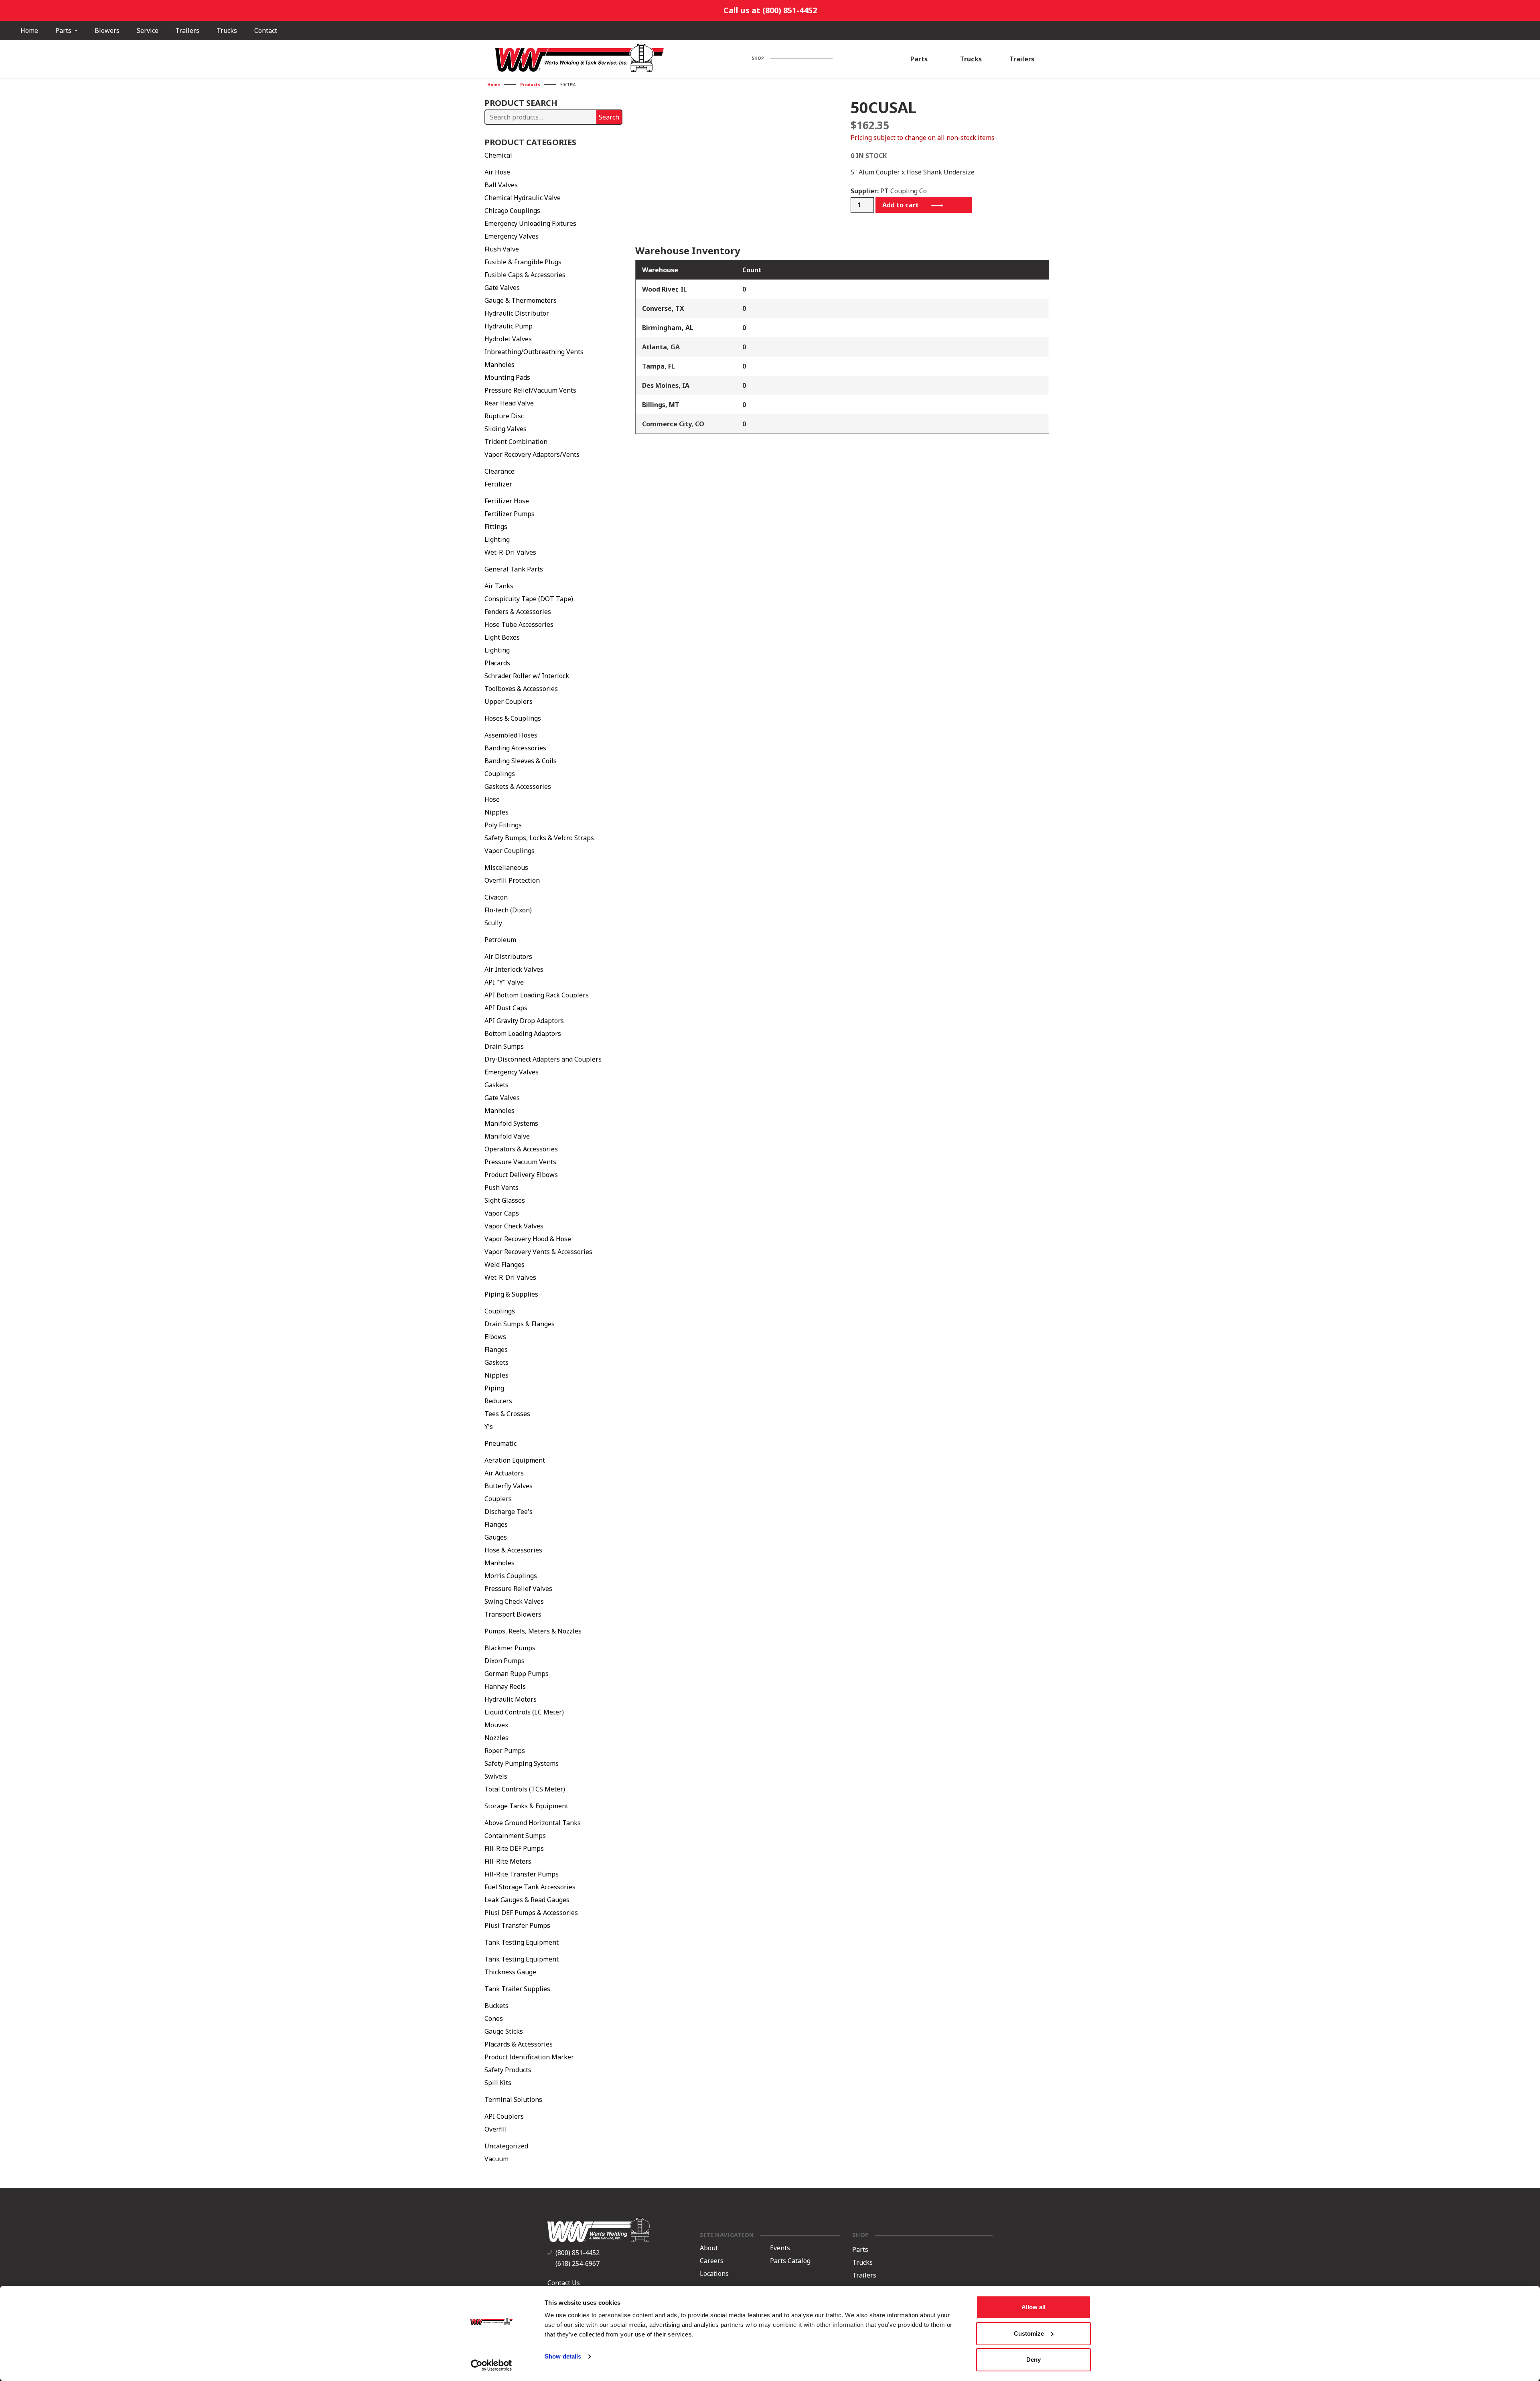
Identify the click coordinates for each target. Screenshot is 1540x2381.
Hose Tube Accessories (519, 624)
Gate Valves (502, 288)
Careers (712, 2261)
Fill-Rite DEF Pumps (514, 1848)
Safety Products (508, 2070)
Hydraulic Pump (509, 326)
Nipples (496, 812)
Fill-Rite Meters (508, 1861)
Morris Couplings (511, 1576)
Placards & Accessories (519, 2044)
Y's (489, 1427)
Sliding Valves (506, 429)
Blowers (107, 30)
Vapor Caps (502, 1213)
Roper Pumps (505, 1751)
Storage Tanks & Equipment (526, 1806)
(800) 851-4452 (577, 2253)
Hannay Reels (505, 1686)
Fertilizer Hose (507, 501)
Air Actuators (504, 1473)
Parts (64, 30)
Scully (493, 923)
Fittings (496, 527)
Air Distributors (508, 956)
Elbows (495, 1337)
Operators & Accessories (521, 1149)
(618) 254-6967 (577, 2263)
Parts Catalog (790, 2261)
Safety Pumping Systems (522, 1763)
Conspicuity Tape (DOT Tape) (529, 599)
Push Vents (502, 1187)
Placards (497, 663)
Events (780, 2248)
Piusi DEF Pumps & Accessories (531, 1913)
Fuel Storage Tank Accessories (530, 1887)
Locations (714, 2274)
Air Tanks (499, 586)
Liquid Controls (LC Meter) (524, 1712)
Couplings (500, 774)
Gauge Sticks (504, 2031)
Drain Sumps (504, 1046)
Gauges (496, 1537)
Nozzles (496, 1738)
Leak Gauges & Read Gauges (527, 1900)
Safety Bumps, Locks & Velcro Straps (539, 838)
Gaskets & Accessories (518, 786)
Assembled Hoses (511, 735)
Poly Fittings (503, 825)
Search (609, 117)
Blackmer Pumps (510, 1648)
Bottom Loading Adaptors (523, 1033)
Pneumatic (500, 1443)
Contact (266, 30)
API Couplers (504, 2116)
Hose (492, 799)
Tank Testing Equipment (522, 1942)
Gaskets (496, 1085)
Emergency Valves (512, 236)
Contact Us (564, 2283)
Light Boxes (502, 637)
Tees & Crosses (507, 1414)
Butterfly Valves (509, 1486)
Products (530, 85)
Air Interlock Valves (514, 969)
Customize (1029, 2333)
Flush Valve (502, 249)
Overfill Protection (512, 880)
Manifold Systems (511, 1123)
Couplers (498, 1499)
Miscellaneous (506, 867)
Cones (494, 2018)
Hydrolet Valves (508, 339)
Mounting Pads (507, 377)
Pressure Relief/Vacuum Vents (530, 390)
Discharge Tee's (509, 1512)
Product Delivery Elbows (521, 1175)
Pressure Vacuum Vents (520, 1162)
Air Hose (497, 172)
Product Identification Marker (529, 2057)
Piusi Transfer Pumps (517, 1925)
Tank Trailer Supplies (517, 1989)
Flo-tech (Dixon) (508, 910)
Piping (494, 1388)
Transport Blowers (513, 1614)
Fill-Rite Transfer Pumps (522, 1874)
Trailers (187, 30)
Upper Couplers (509, 701)
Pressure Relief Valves (518, 1589)
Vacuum (496, 2159)
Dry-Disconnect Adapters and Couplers (543, 1059)
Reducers (498, 1401)
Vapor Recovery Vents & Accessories (538, 1252)
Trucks (227, 30)
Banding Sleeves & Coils (521, 761)
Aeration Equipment (515, 1460)
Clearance (499, 471)
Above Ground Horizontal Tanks (533, 1823)
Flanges (496, 1350)
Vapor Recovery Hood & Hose (528, 1239)
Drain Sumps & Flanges (520, 1324)
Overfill (496, 2129)
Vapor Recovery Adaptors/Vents (532, 454)
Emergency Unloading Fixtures (530, 223)
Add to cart (901, 205)
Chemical (498, 155)
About (709, 2248)
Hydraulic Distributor (517, 313)
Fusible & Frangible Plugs (523, 262)
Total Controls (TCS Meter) (525, 1789)
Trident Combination (516, 442)
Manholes (499, 365)
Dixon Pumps (505, 1661)
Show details (563, 2356)
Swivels (496, 1776)
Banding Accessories (515, 748)
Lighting (497, 539)
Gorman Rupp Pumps (517, 1674)
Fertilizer (498, 484)
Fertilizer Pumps (510, 514)
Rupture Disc (504, 416)
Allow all (1033, 2307)
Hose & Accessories (513, 1550)
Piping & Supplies (511, 1294)
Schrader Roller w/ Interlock (527, 676)
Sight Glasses (505, 1200)
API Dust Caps (506, 1008)
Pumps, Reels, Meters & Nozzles (533, 1631)
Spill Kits (498, 2083)
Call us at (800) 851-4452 (770, 10)
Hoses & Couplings (513, 718)
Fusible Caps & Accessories (525, 275)
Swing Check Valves (514, 1601)
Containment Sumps (515, 1836)
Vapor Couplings (510, 851)
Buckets (496, 2006)
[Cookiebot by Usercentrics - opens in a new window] (491, 2365)
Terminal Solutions (513, 2099)
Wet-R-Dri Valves (510, 552)
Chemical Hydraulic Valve (523, 198)
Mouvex (496, 1725)
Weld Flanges (505, 1264)
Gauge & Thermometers (521, 300)
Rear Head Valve (509, 403)
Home (29, 30)
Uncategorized (506, 2146)
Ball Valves (501, 185)
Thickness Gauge (510, 1972)
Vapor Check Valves (514, 1226)
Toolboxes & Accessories (521, 689)
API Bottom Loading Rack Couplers (537, 995)
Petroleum (500, 940)
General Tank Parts (514, 569)
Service (148, 30)
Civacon (496, 897)
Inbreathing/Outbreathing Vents (534, 352)
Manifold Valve (507, 1136)
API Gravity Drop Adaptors (524, 1021)
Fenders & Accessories (518, 612)
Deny (1033, 2360)
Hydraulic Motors (511, 1699)
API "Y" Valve (504, 982)
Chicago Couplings (512, 211)
